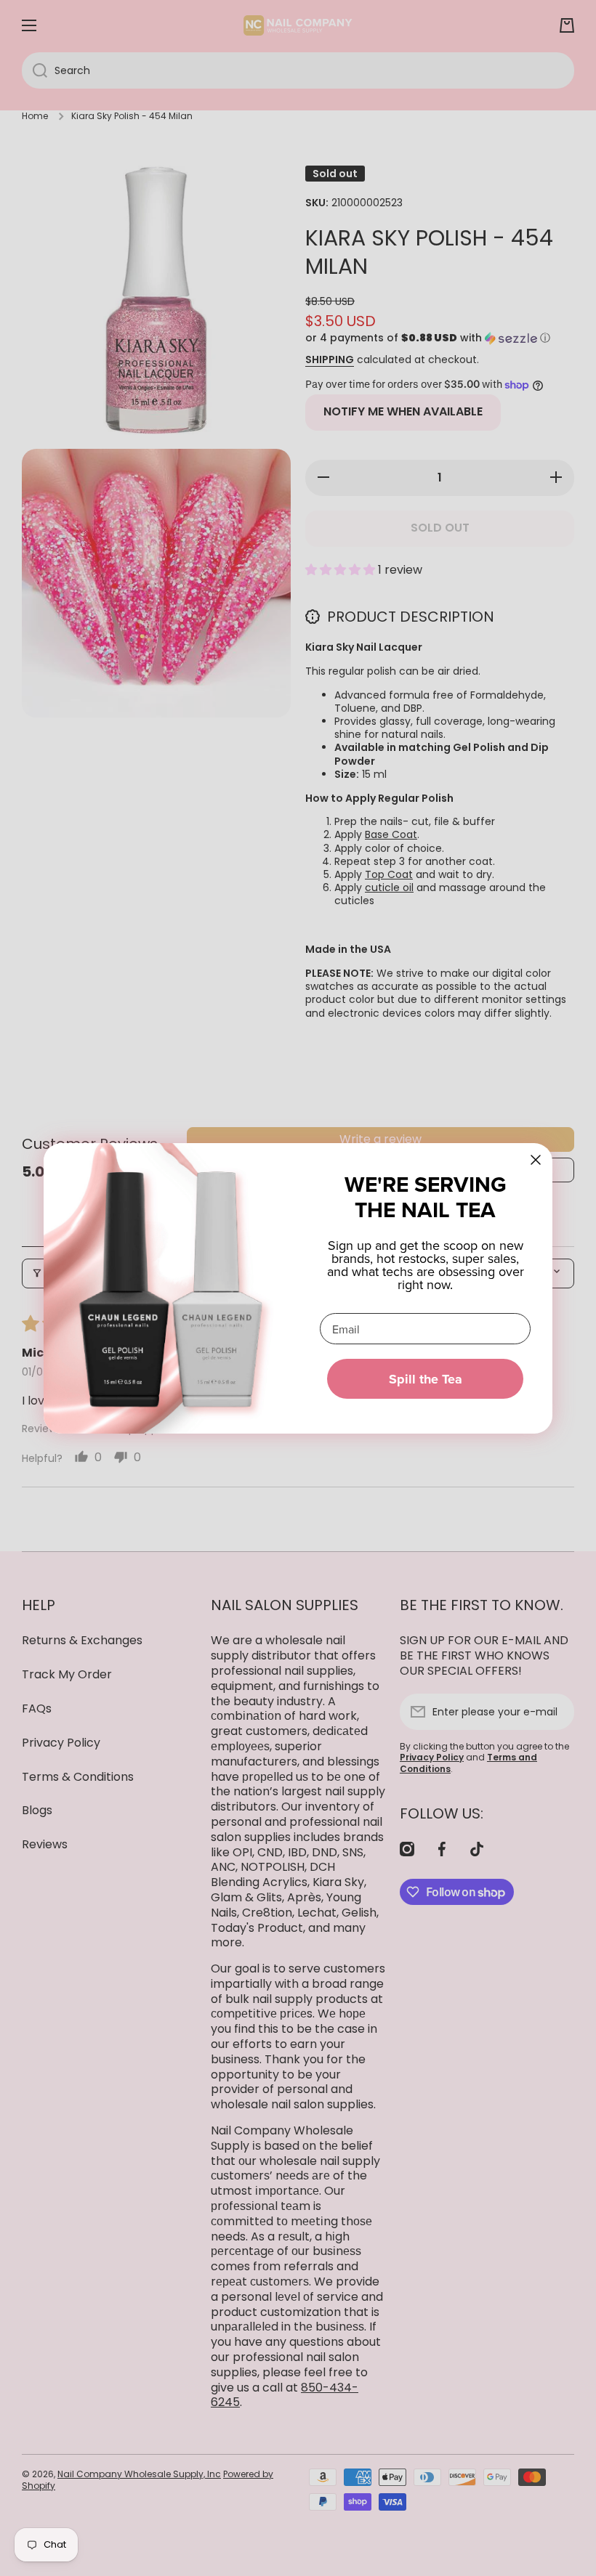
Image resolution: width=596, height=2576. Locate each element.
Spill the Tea (426, 1379)
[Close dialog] (536, 1160)
